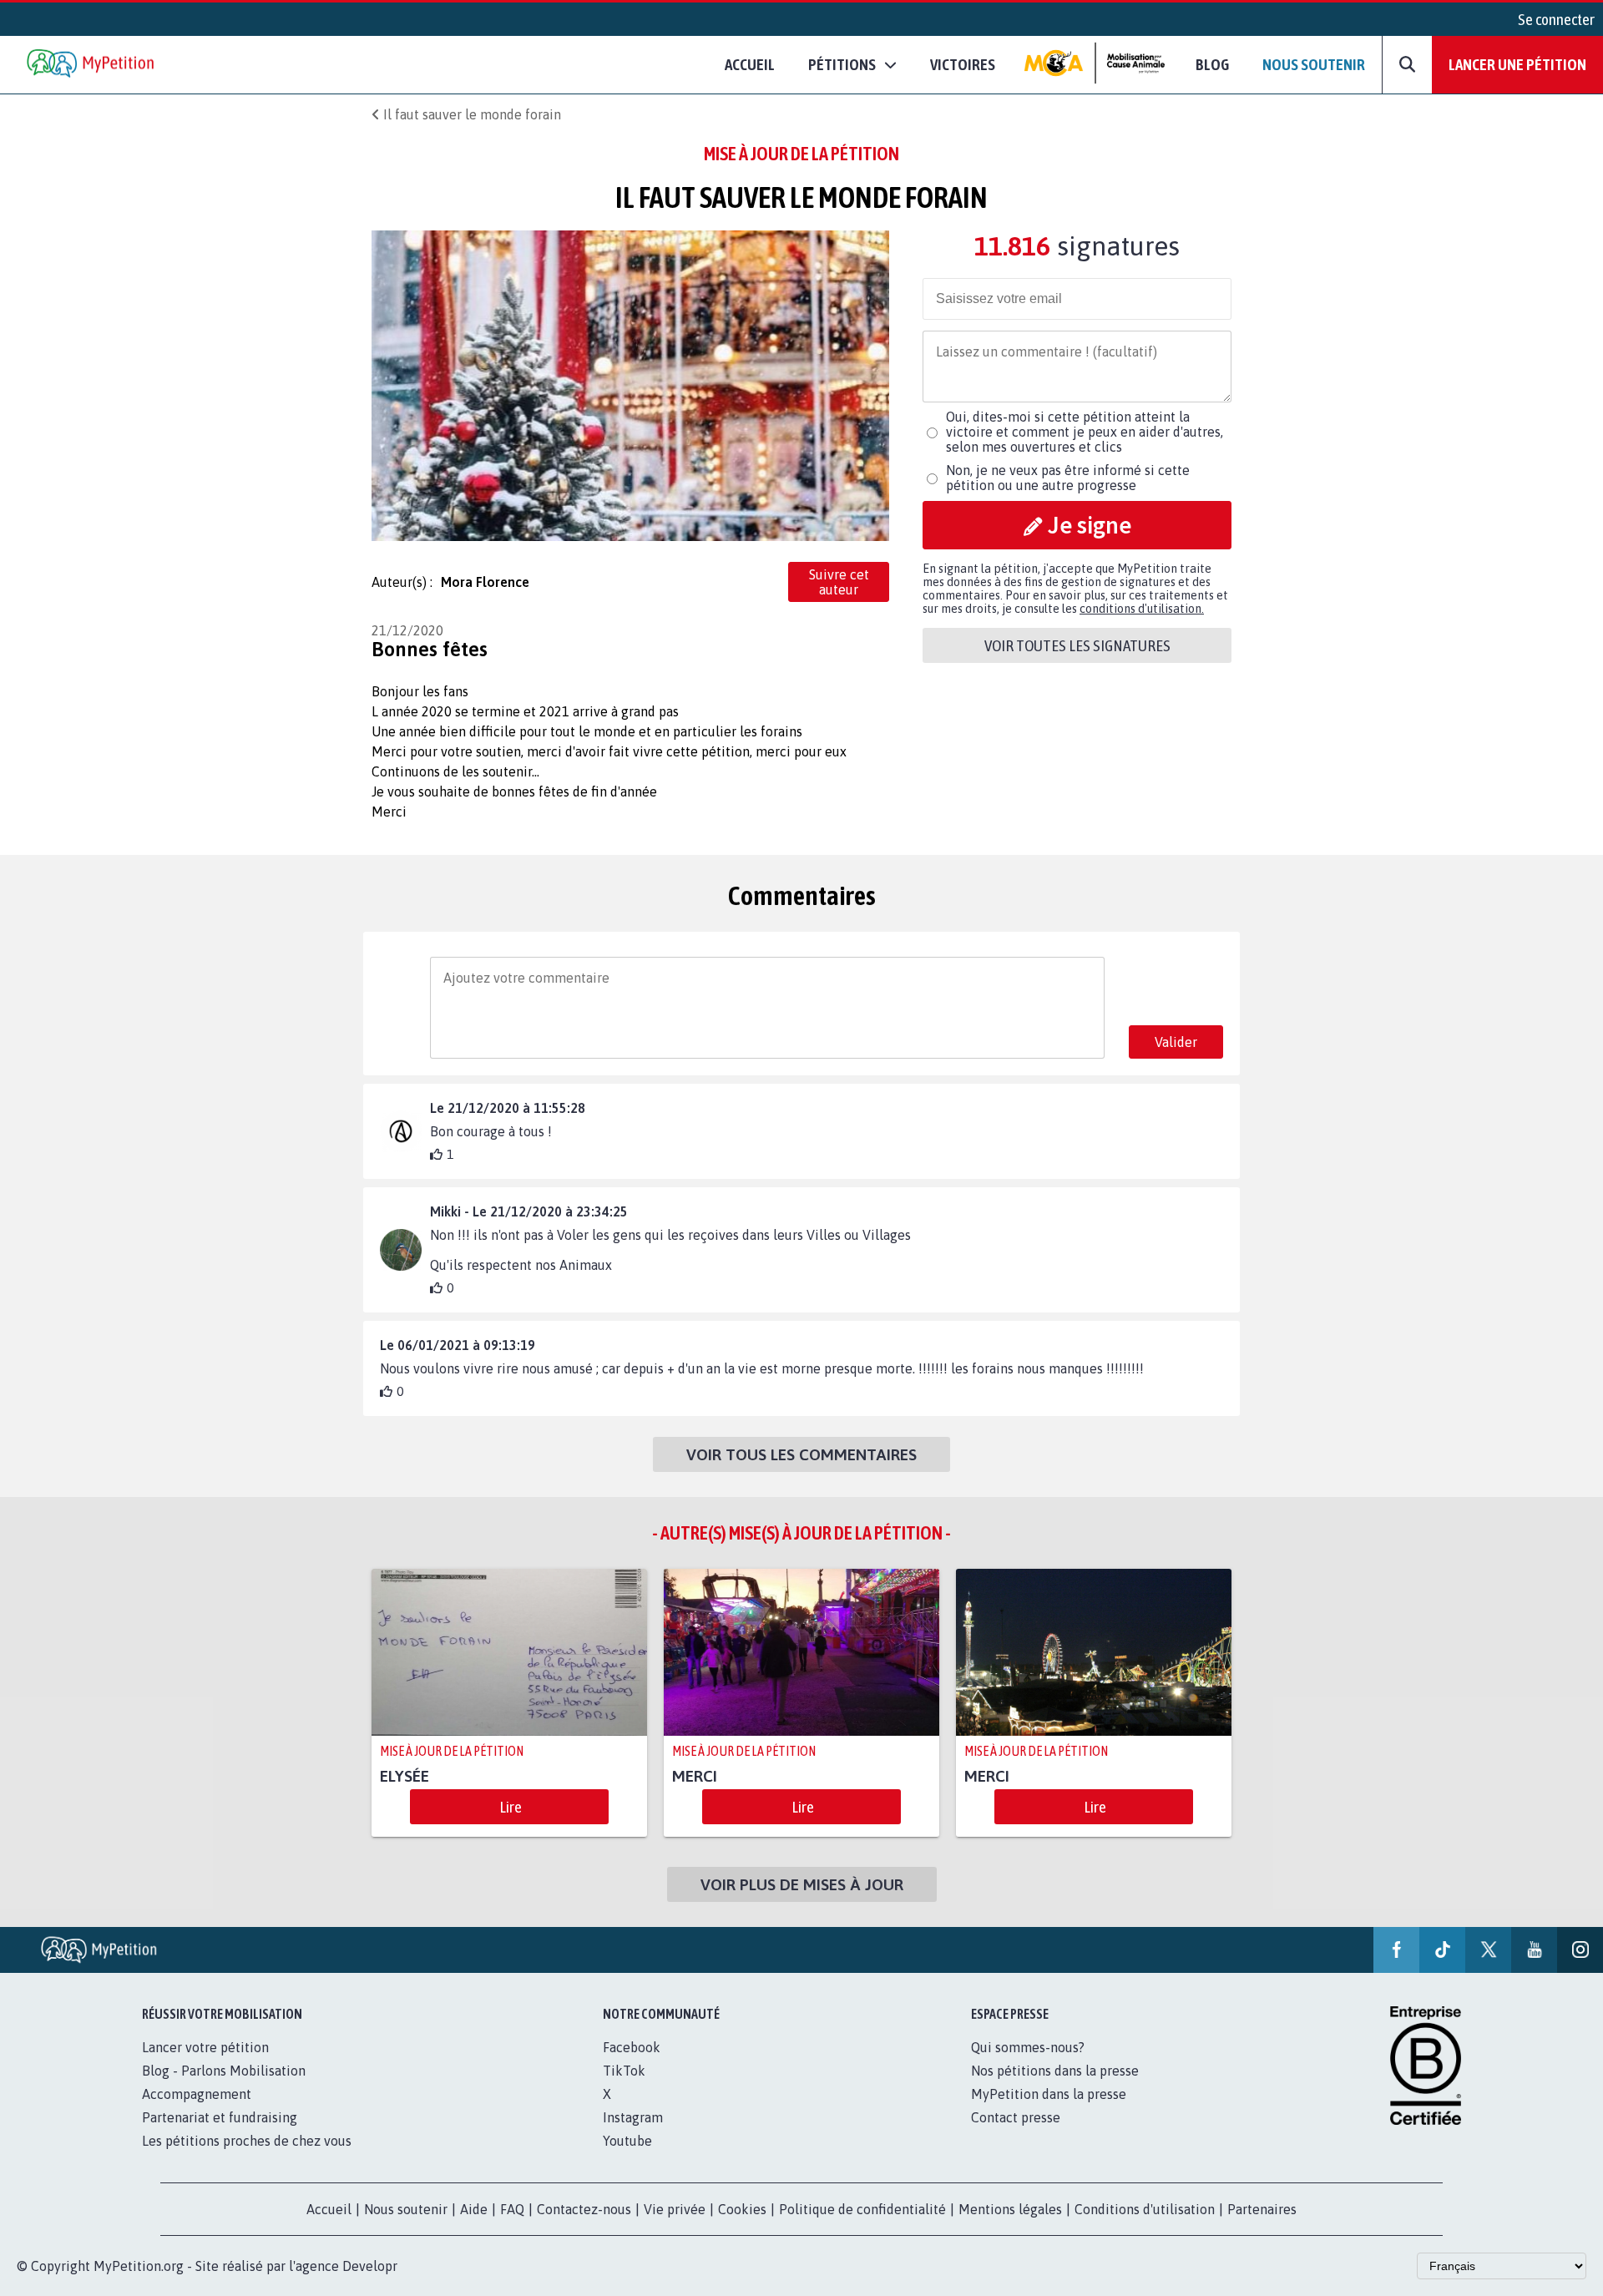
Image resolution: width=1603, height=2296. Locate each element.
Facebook (632, 2047)
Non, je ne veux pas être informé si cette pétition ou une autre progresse (1068, 478)
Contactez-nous (584, 2209)
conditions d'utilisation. (1142, 609)
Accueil (750, 64)
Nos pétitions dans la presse (1055, 2071)
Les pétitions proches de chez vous (247, 2141)
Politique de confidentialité (862, 2209)
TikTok (624, 2071)
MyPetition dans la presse (1049, 2094)
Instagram (633, 2117)
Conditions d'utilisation (1145, 2209)
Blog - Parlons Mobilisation (224, 2071)
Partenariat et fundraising (220, 2117)
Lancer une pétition (1517, 64)
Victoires (963, 64)
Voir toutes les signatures (1077, 645)
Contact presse (1016, 2117)
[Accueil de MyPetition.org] (92, 65)
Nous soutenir (1314, 64)
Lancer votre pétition (205, 2047)
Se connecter (1556, 19)
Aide (474, 2209)
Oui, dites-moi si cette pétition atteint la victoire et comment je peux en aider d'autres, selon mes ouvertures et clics (1085, 432)
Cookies (742, 2209)
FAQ (512, 2209)
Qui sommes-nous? (1028, 2047)
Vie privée (675, 2209)
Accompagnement (197, 2094)
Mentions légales (1010, 2209)
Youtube (627, 2141)
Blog (1212, 64)
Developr (370, 2266)
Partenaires (1262, 2209)
